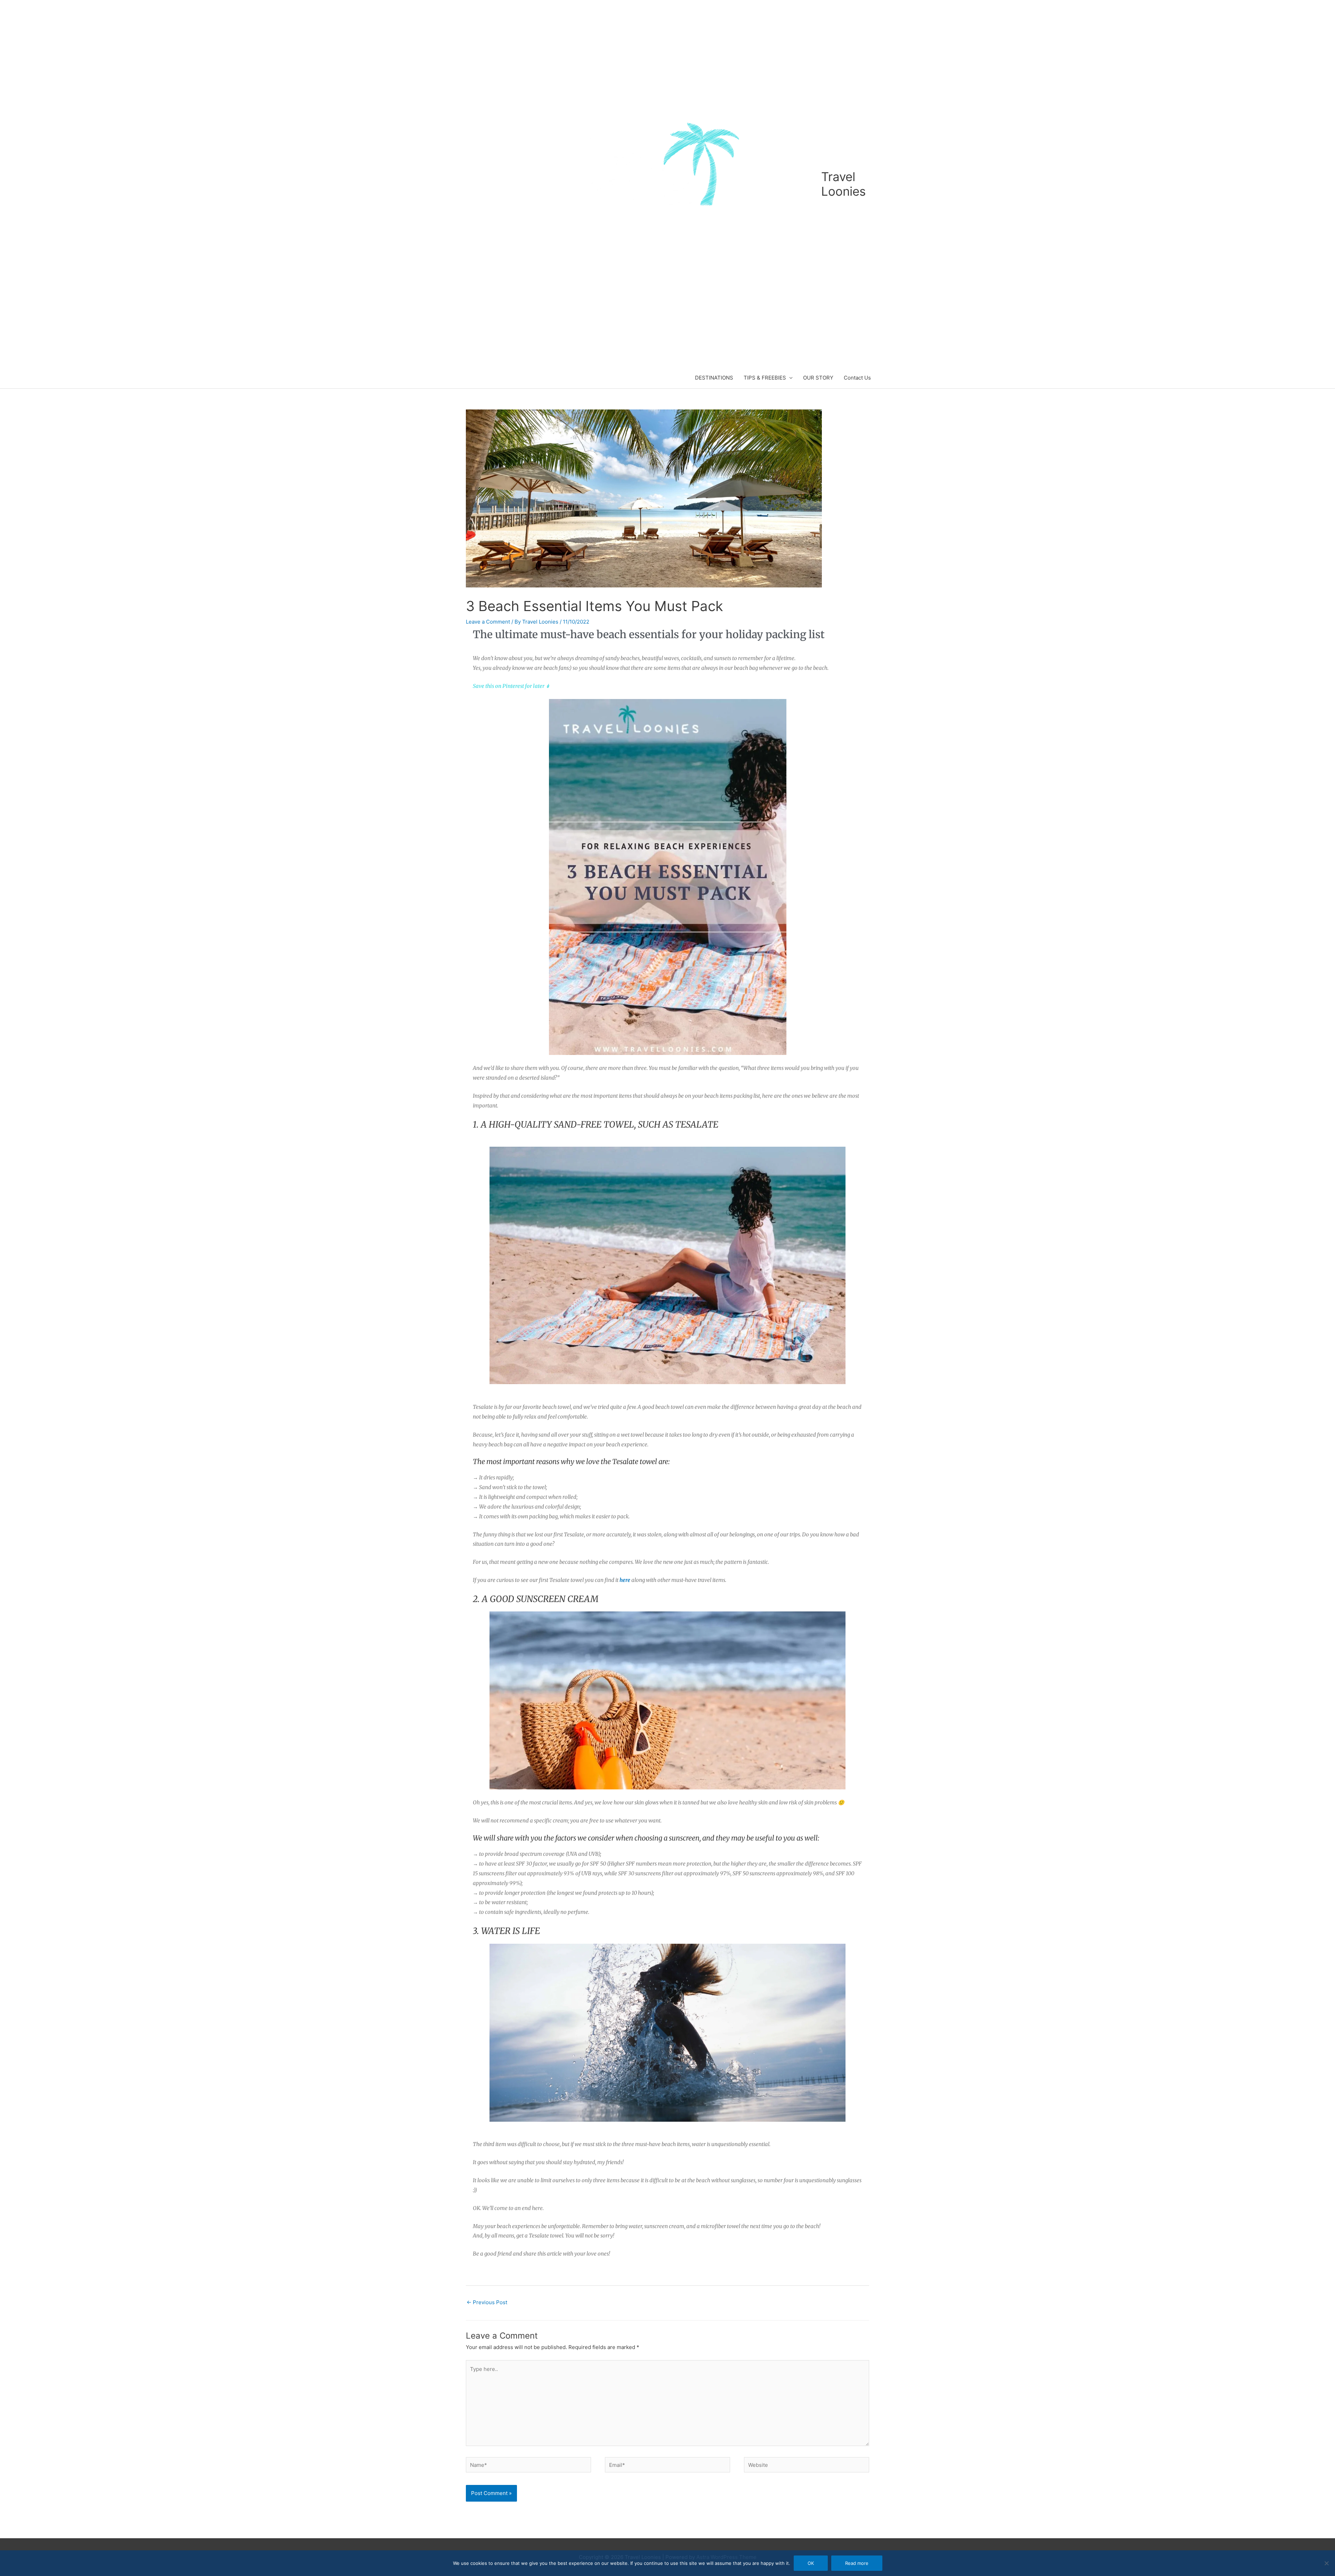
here (625, 1580)
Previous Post (487, 2302)
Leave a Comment (488, 622)
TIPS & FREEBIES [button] (765, 378)
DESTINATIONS (714, 378)
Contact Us (857, 378)
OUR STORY (818, 378)
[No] (1326, 2563)
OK (811, 2563)
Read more (857, 2563)
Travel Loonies (843, 184)
